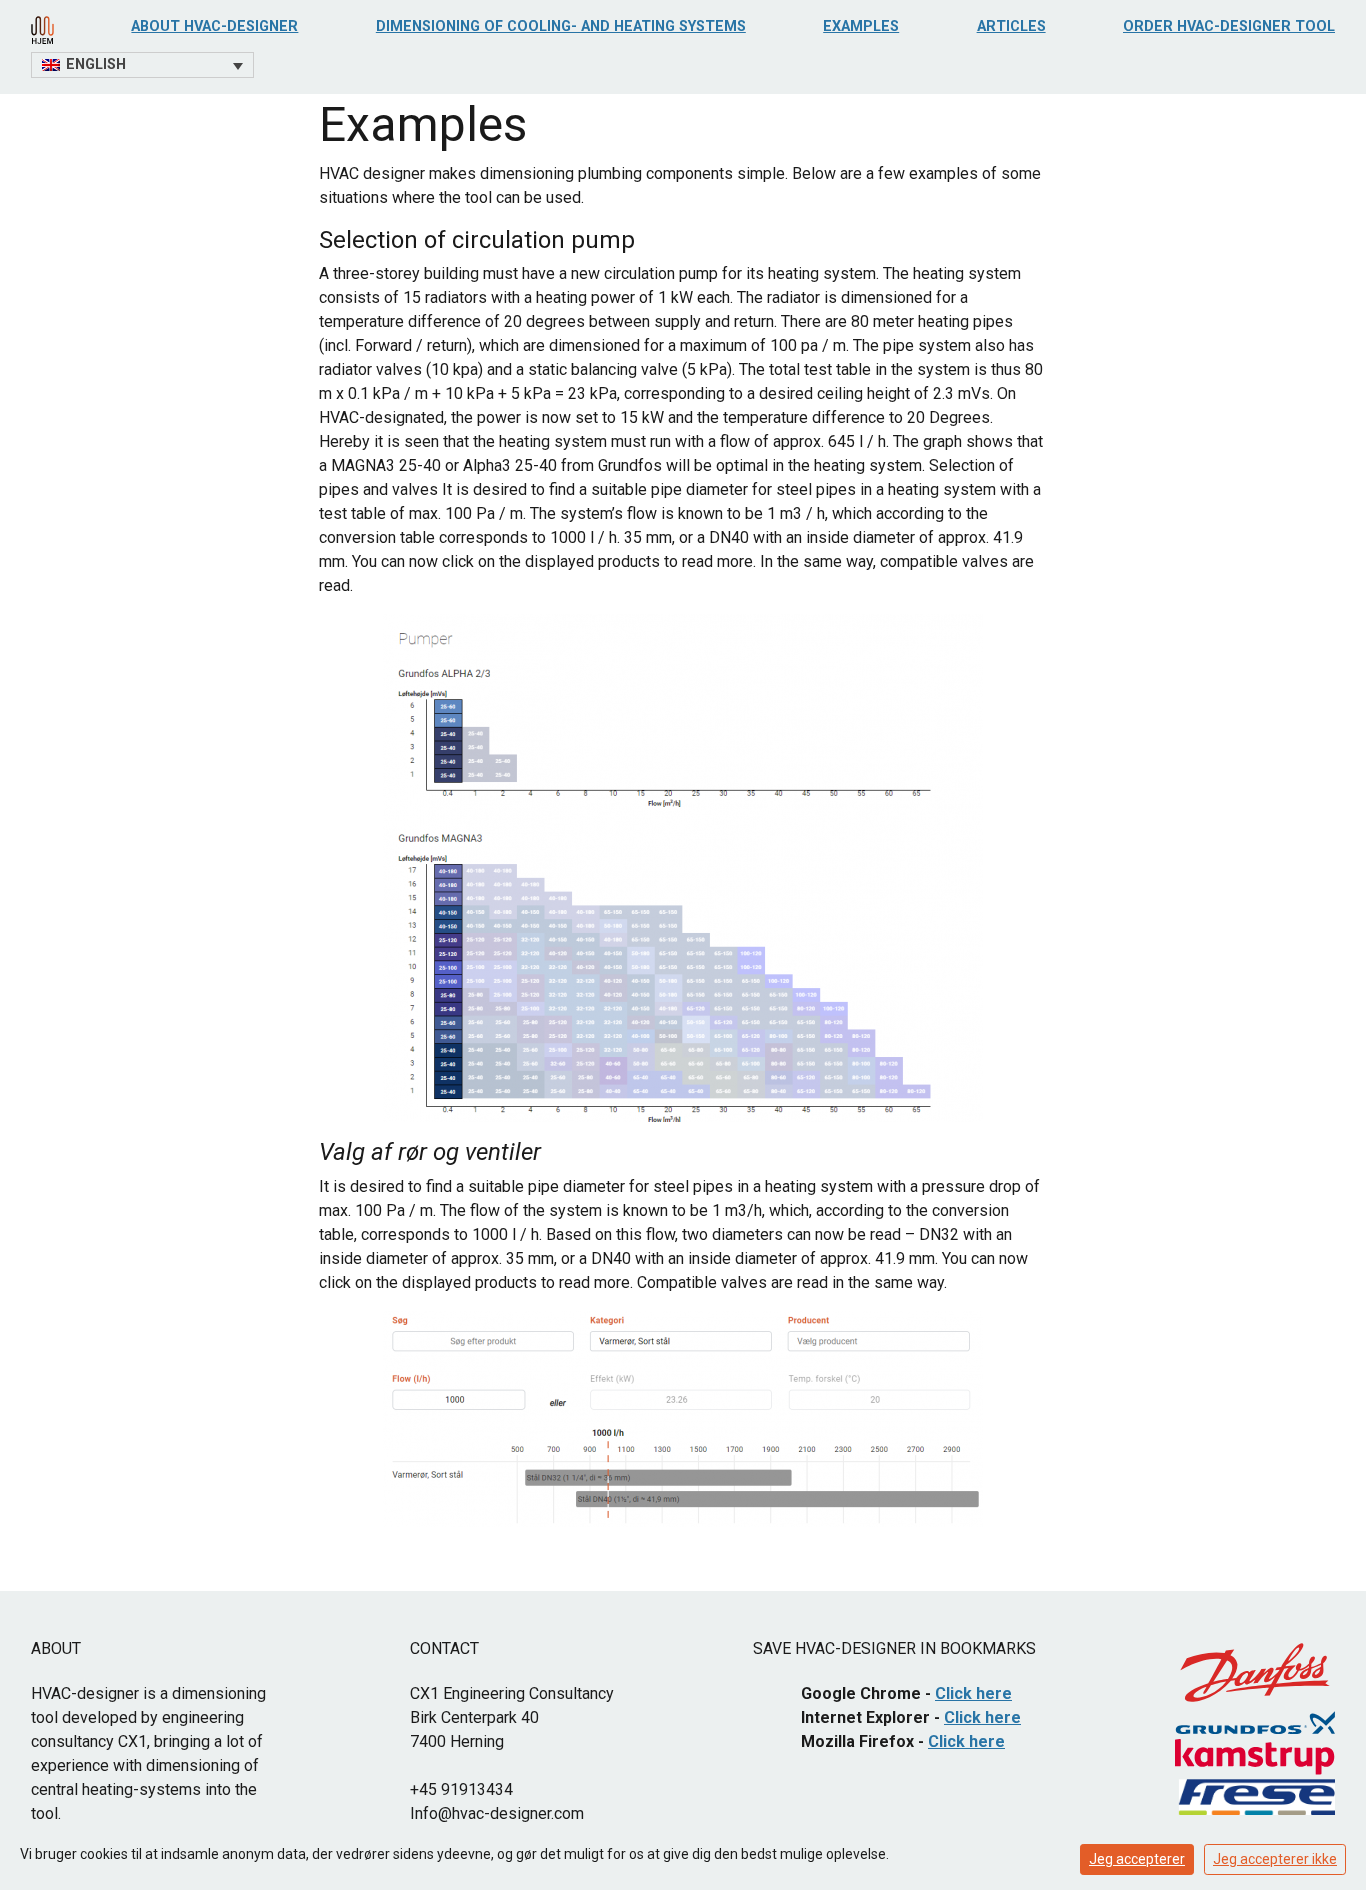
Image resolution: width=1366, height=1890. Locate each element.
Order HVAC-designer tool (1229, 26)
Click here (973, 1693)
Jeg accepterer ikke (1275, 1859)
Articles (1011, 26)
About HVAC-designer (214, 26)
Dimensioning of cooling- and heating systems (561, 26)
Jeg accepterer (1137, 1859)
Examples (861, 26)
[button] (142, 65)
